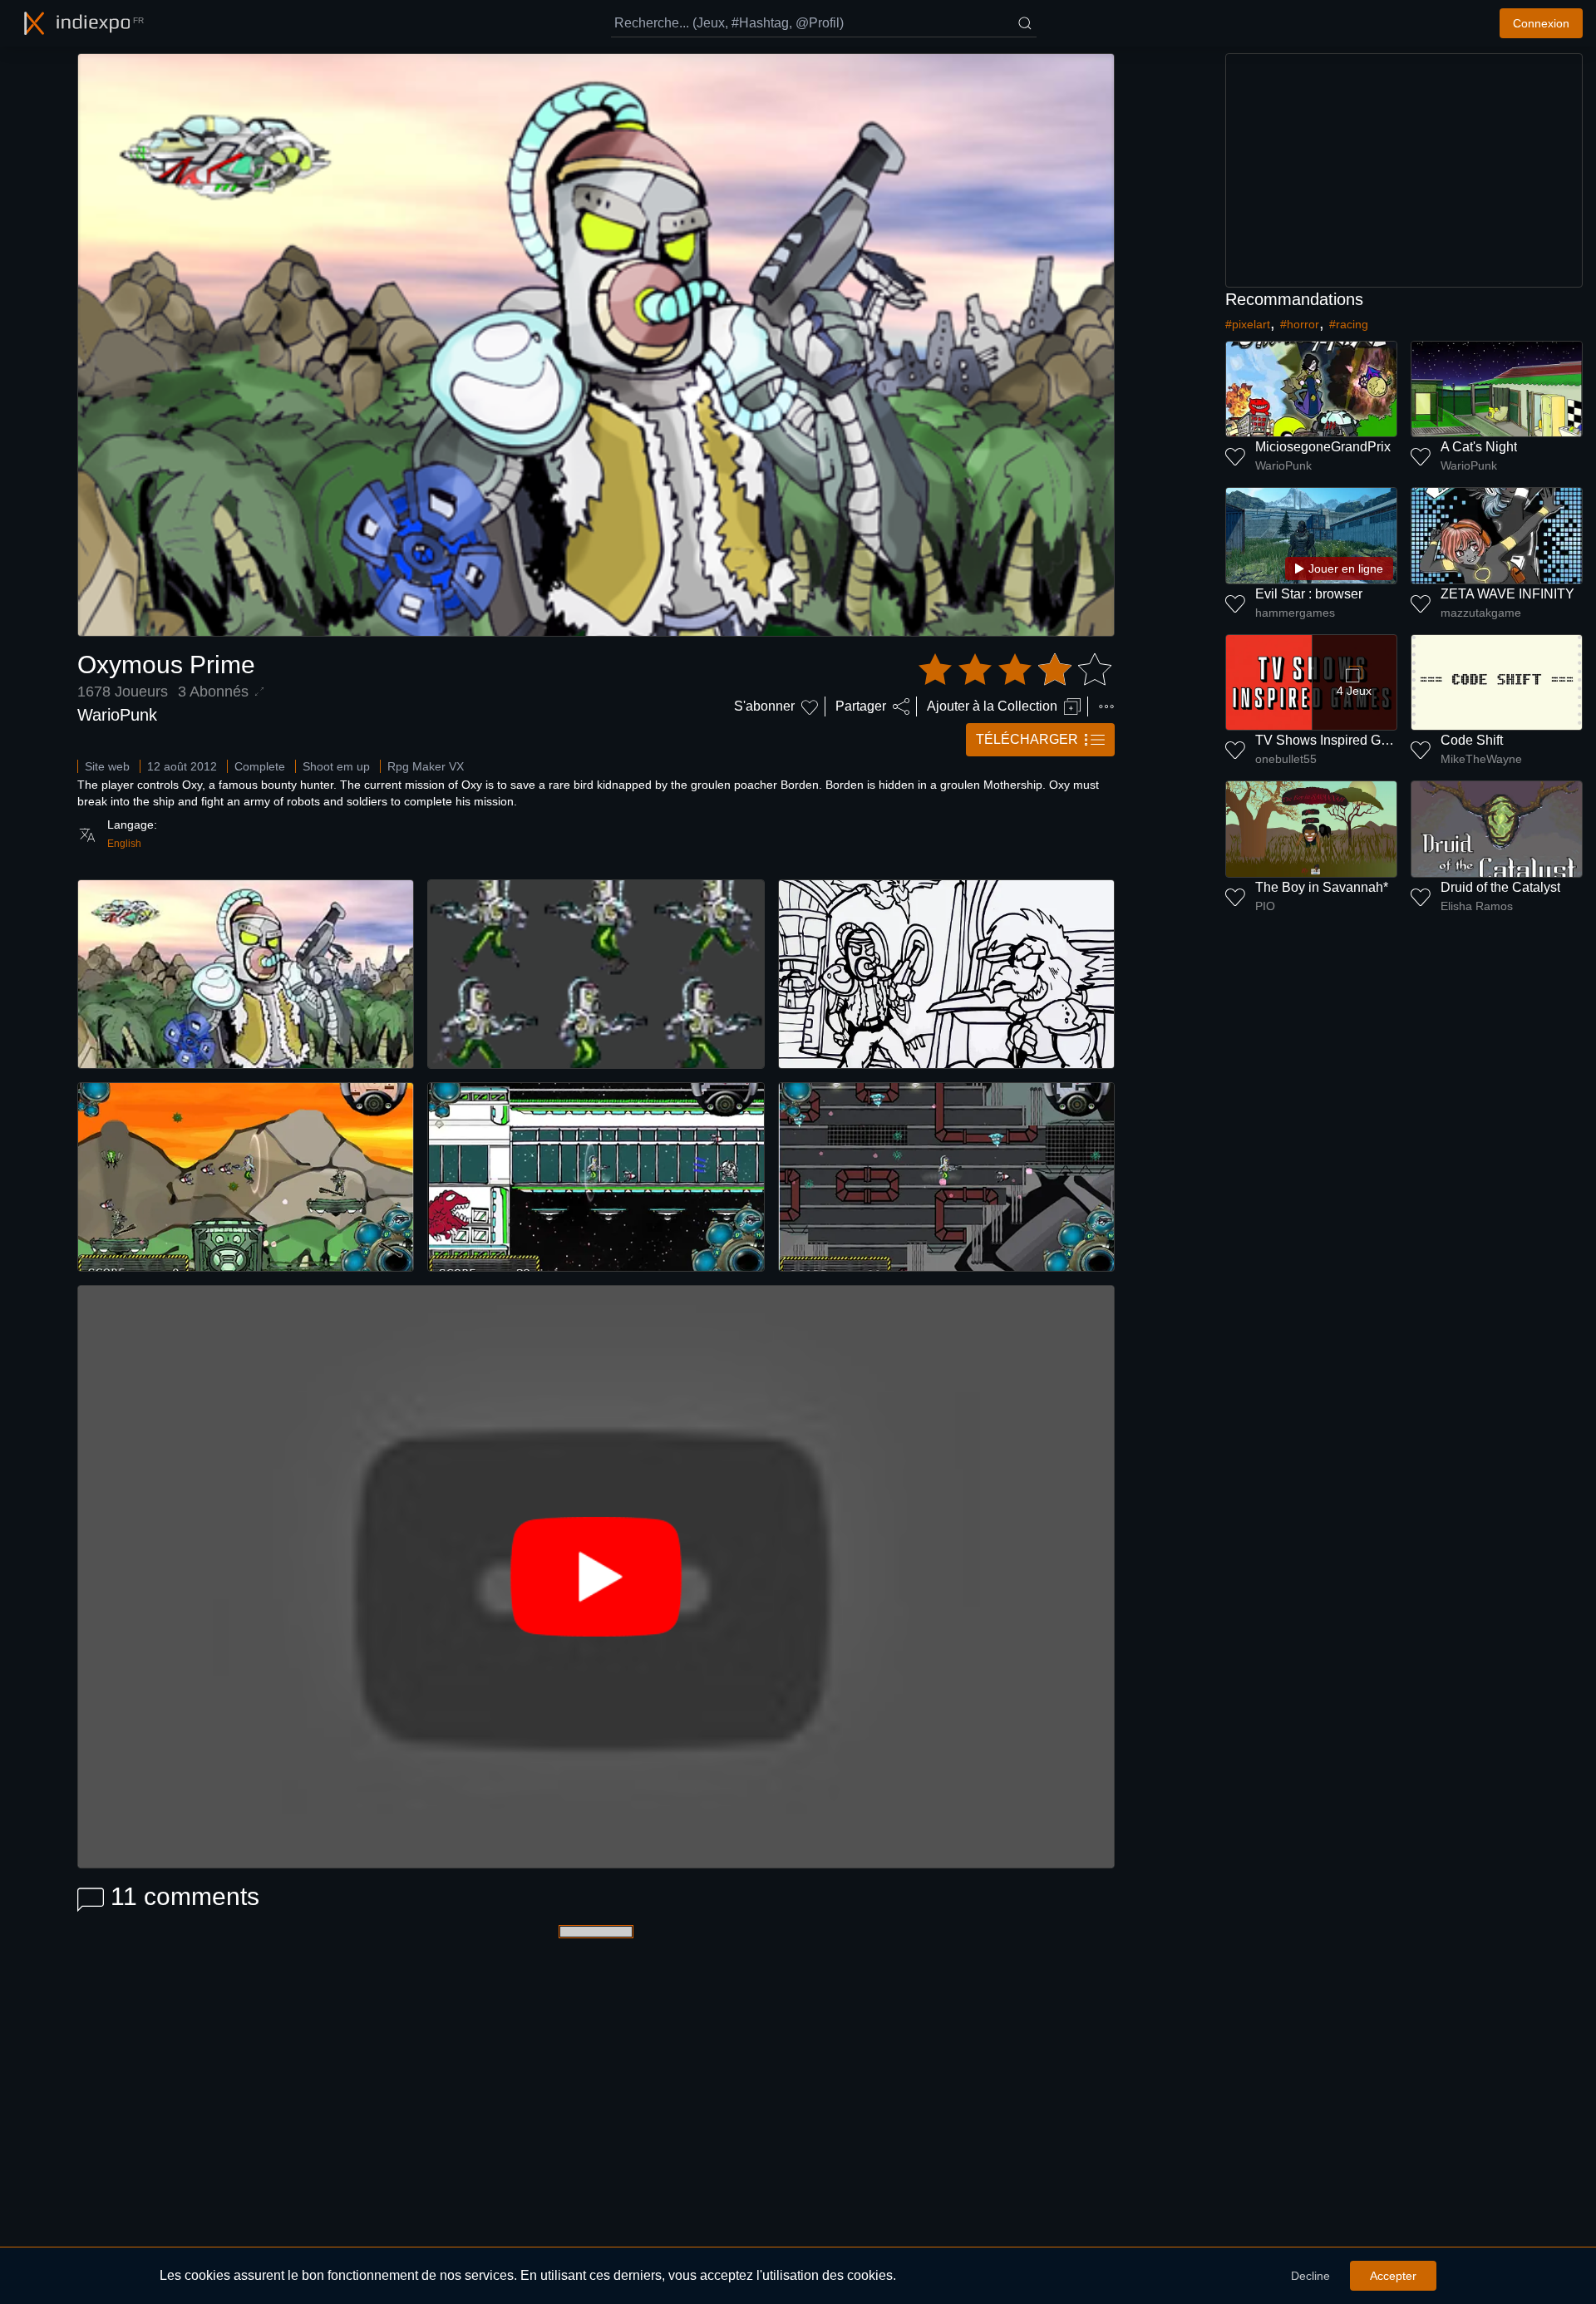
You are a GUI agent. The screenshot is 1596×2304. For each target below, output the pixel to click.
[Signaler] (1106, 706)
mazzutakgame (1481, 613)
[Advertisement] (1404, 170)
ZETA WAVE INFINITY (1507, 594)
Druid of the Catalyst (1500, 887)
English (124, 844)
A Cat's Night (1479, 447)
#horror (1300, 324)
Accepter (1393, 2276)
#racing (1349, 324)
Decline (1310, 2276)
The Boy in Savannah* (1322, 887)
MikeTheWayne (1481, 759)
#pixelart (1248, 324)
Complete (260, 766)
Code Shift (1472, 740)
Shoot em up (336, 766)
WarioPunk (117, 715)
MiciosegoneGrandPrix (1323, 447)
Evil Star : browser (1309, 594)
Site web (107, 766)
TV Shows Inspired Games (1334, 740)
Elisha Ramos (1477, 906)
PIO (1265, 906)
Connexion (1541, 23)
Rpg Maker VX (426, 766)
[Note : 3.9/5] (1015, 670)
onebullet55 (1286, 759)
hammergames (1295, 613)
